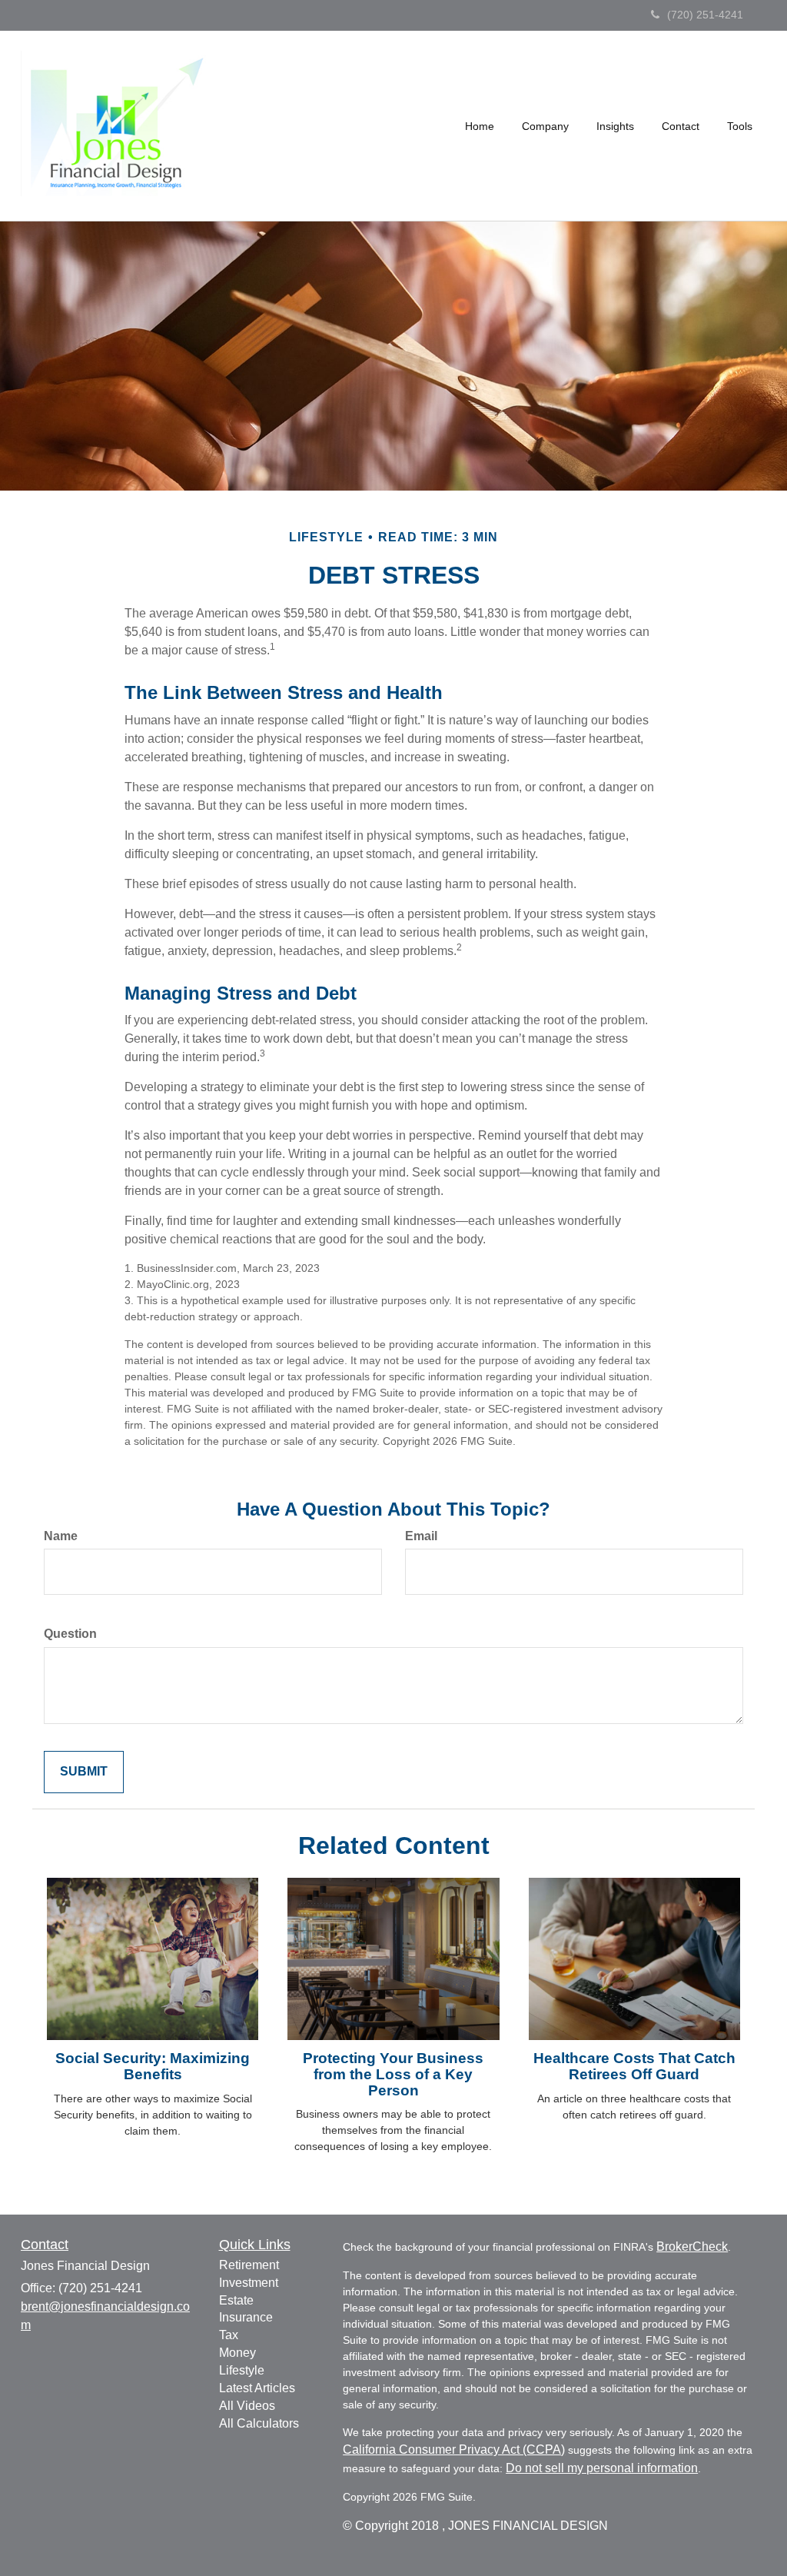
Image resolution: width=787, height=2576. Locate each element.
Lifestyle (242, 2370)
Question (70, 1634)
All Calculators (259, 2423)
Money (237, 2353)
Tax (229, 2335)
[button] (545, 126)
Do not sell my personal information (602, 2468)
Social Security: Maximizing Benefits (153, 2066)
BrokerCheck (692, 2247)
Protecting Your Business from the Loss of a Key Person (393, 2074)
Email (421, 1536)
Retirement (249, 2265)
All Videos (247, 2406)
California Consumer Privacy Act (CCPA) (454, 2450)
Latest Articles (257, 2388)
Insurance (246, 2317)
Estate (236, 2300)
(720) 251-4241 (705, 15)
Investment (249, 2283)
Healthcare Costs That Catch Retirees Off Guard (634, 2066)
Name (61, 1536)
